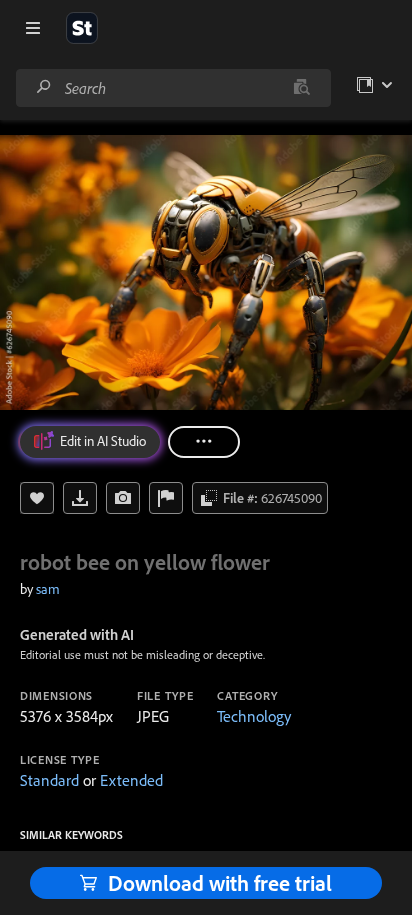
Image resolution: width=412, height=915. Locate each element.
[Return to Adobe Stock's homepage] (82, 28)
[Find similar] (301, 88)
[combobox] (173, 88)
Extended (131, 780)
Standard (49, 780)
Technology (254, 716)
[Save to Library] (37, 498)
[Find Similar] (123, 498)
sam (48, 589)
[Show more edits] (204, 442)
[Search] (44, 87)
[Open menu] (33, 28)
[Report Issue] (166, 498)
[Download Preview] (80, 498)
